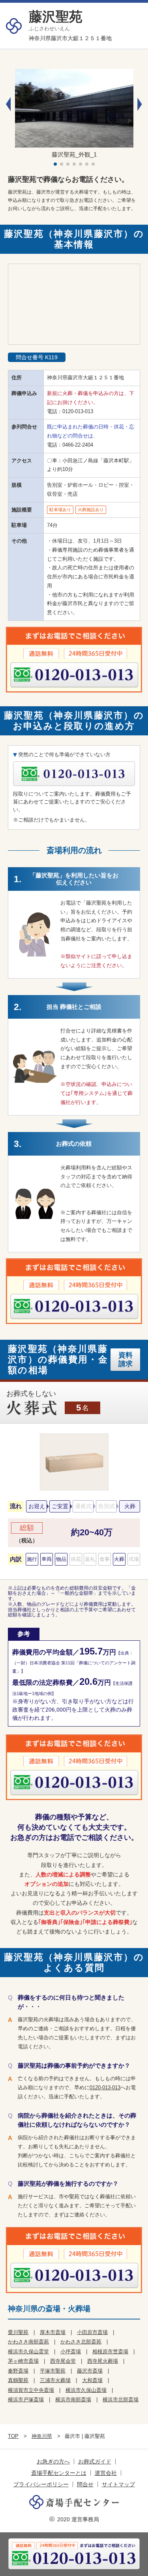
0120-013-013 (78, 411)
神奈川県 (42, 2436)
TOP (13, 2436)
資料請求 (126, 1359)
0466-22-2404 (78, 445)
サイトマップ (118, 2484)
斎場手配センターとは (59, 2473)
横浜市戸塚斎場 (26, 2400)
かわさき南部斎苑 (28, 2342)
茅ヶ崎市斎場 (23, 2361)
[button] (140, 104)
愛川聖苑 (18, 2332)
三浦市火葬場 (55, 2380)
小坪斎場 (71, 2352)
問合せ (85, 2484)
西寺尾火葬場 (103, 2361)
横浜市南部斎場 (73, 2400)
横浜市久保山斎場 (86, 2390)
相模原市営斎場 (110, 2352)
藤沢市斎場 (90, 2371)
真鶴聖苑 (18, 2380)
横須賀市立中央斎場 (31, 2390)
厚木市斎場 (53, 2332)
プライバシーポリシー (41, 2484)
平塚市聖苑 (53, 2371)
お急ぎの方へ (53, 2462)
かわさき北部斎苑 (81, 2342)
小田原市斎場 (92, 2332)
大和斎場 (92, 2380)
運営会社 (106, 2473)
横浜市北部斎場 (121, 2400)
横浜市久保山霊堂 (28, 2352)
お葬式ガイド (95, 2462)
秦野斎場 (18, 2371)
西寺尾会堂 (63, 2361)
